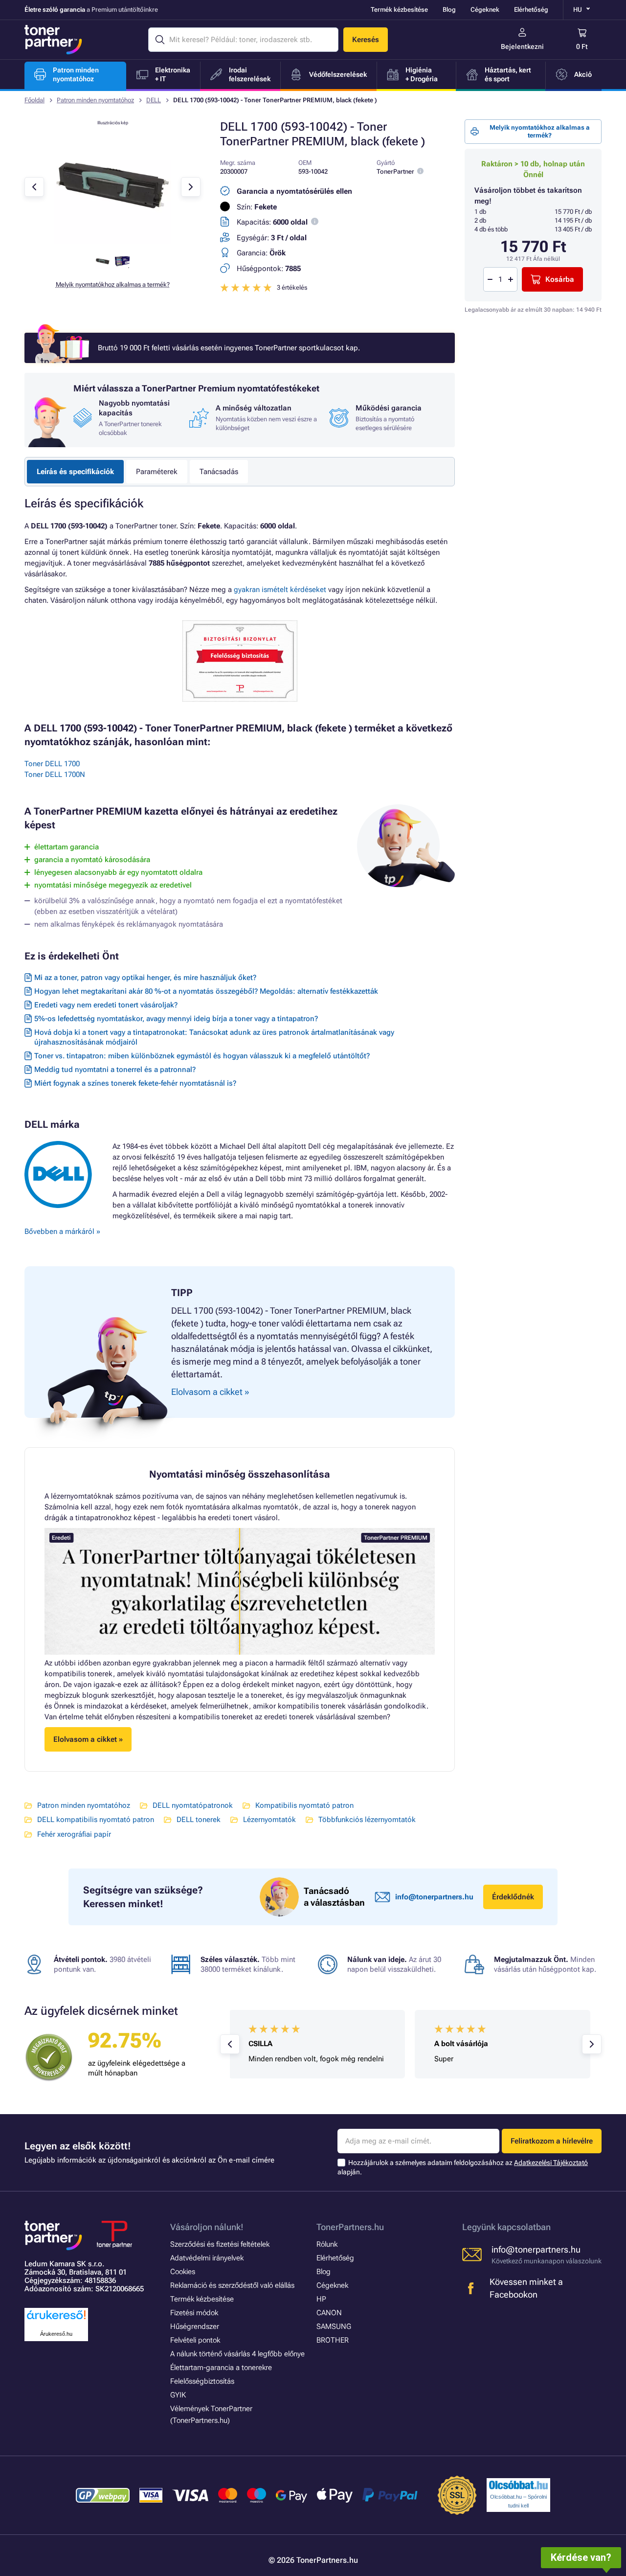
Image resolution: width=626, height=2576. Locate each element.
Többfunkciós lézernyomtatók (367, 1820)
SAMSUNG (334, 2326)
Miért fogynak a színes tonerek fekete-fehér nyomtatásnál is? (135, 1083)
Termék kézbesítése (399, 10)
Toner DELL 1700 (52, 764)
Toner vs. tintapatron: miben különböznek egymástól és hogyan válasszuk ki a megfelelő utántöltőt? (202, 1056)
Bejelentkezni (522, 46)
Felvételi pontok (195, 2340)
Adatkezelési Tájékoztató (551, 2163)
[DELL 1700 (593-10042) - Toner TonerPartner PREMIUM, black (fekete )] (112, 242)
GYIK (178, 2395)
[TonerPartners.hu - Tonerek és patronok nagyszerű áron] (53, 40)
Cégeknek (485, 10)
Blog (449, 10)
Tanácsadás (219, 472)
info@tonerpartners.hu (434, 1897)
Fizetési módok (194, 2313)
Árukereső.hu (56, 2334)
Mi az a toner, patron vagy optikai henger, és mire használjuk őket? (145, 978)
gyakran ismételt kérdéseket (280, 590)
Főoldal (34, 100)
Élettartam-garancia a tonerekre (221, 2368)
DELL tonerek (199, 1820)
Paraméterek (157, 472)
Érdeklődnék (513, 1897)
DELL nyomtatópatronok (193, 1805)
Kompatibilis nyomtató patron (304, 1805)
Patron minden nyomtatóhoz (95, 100)
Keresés (366, 40)
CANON (329, 2313)
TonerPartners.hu (350, 2227)
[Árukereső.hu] (56, 2320)
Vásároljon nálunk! (207, 2227)
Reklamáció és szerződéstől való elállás (232, 2285)
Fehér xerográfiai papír (74, 1834)
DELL (154, 100)
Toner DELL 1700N (55, 775)
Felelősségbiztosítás (202, 2381)
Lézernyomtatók (269, 1820)
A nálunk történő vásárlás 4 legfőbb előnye (237, 2354)
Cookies (183, 2272)
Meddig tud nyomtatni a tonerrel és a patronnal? (115, 1070)
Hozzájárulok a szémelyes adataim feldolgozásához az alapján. (463, 2167)
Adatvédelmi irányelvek (207, 2258)
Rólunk (327, 2244)
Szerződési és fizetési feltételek (220, 2244)
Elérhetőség (531, 10)
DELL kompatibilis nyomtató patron (96, 1820)
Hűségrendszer (195, 2326)
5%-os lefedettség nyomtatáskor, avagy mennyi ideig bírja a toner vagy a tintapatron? (176, 1019)
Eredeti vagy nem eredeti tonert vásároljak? (106, 1005)
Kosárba (560, 279)
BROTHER (333, 2340)
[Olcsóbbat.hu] (518, 2485)
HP (321, 2299)
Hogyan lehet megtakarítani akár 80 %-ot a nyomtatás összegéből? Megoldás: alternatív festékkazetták (206, 991)
